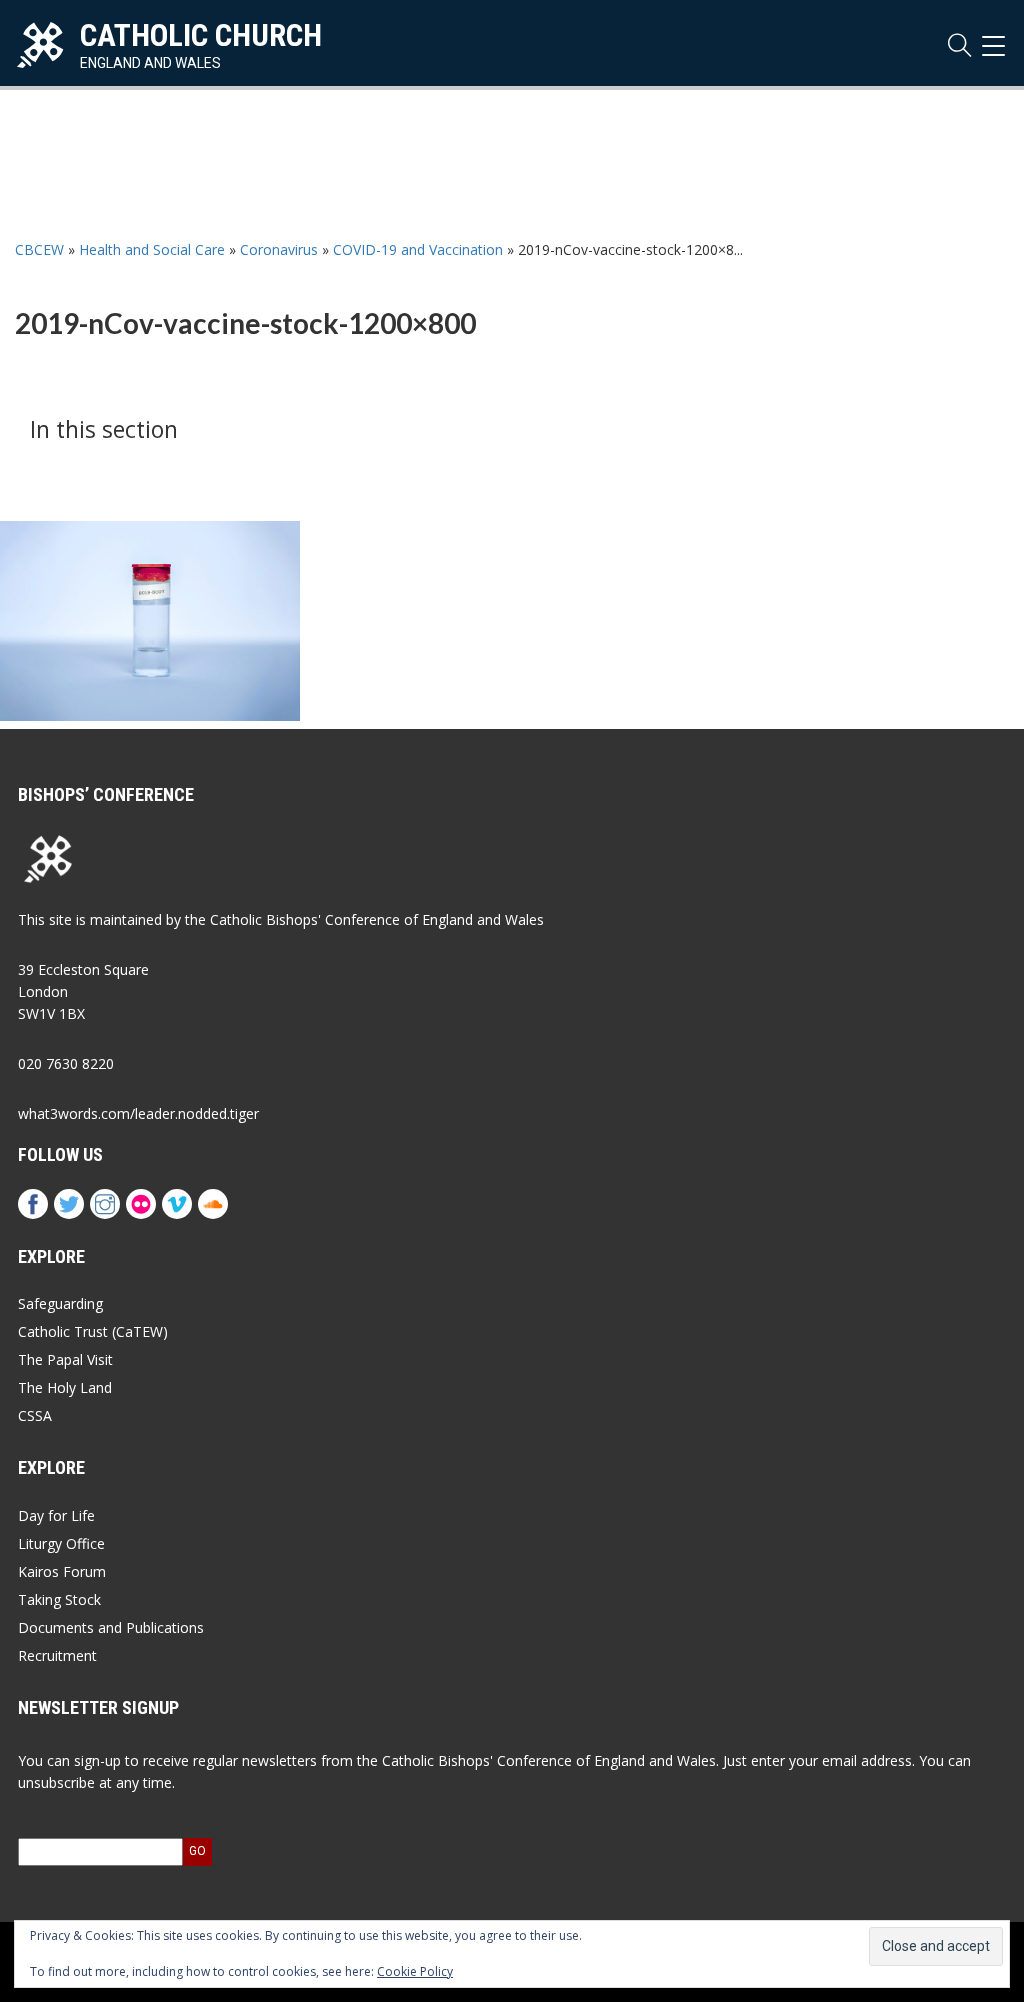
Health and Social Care (152, 249)
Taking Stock (59, 1599)
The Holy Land (65, 1387)
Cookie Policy (415, 1971)
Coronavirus (279, 249)
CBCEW (39, 249)
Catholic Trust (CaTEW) (93, 1331)
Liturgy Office (61, 1543)
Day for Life (56, 1515)
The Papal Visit (65, 1359)
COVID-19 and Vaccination (418, 249)
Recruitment (57, 1655)
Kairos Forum (62, 1571)
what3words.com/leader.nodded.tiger (138, 1113)
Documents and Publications (111, 1627)
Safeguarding (60, 1303)
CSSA (35, 1415)
